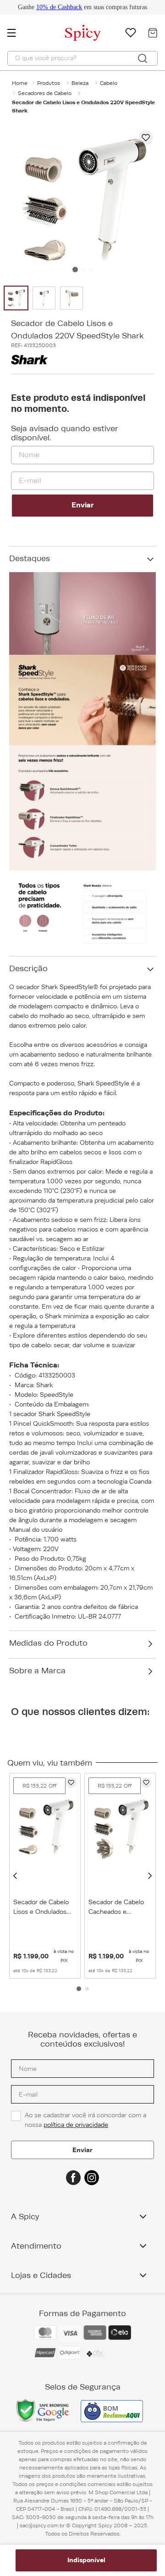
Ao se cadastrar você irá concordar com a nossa (86, 2120)
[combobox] (82, 58)
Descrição (28, 968)
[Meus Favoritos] (131, 33)
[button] (15, 1876)
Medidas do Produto (48, 1643)
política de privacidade (76, 2125)
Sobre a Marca (37, 1670)
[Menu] (16, 33)
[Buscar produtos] (143, 58)
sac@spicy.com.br (42, 2525)
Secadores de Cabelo (45, 93)
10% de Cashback (59, 7)
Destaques (30, 558)
